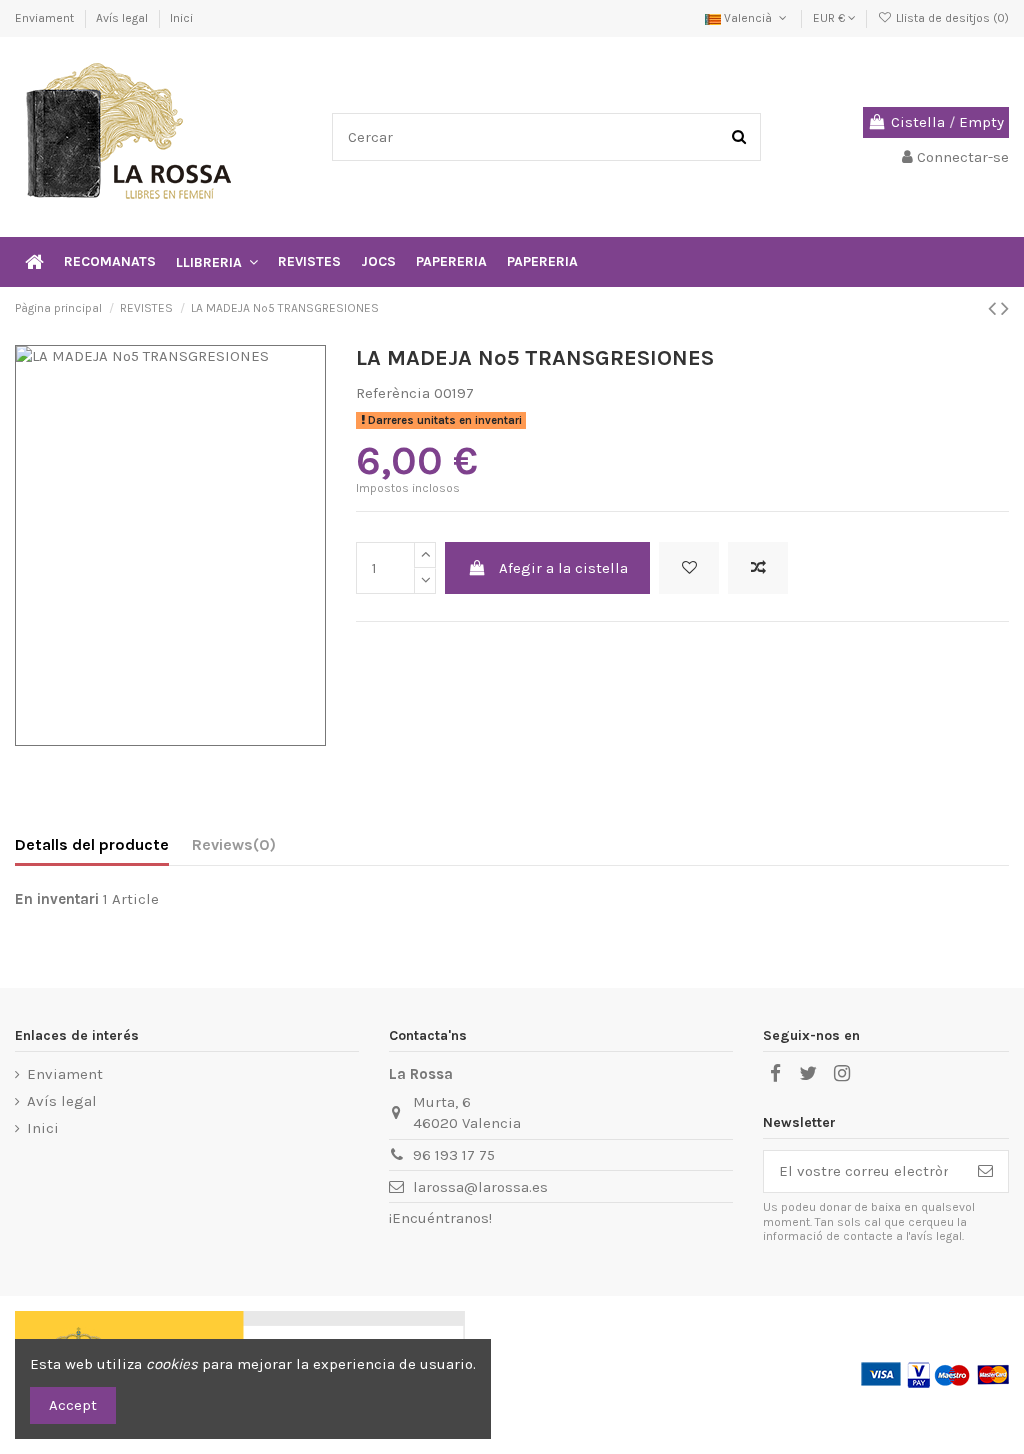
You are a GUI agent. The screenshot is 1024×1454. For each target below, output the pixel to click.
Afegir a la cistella (563, 568)
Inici (181, 18)
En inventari (57, 899)
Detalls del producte (92, 844)
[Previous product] (994, 308)
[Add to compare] (758, 568)
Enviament (46, 18)
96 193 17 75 (454, 1155)
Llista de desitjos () (951, 18)
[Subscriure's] (985, 1171)
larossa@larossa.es (480, 1187)
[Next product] (1005, 308)
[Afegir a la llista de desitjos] (689, 568)
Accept (73, 1405)
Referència (393, 393)
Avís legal (123, 18)
